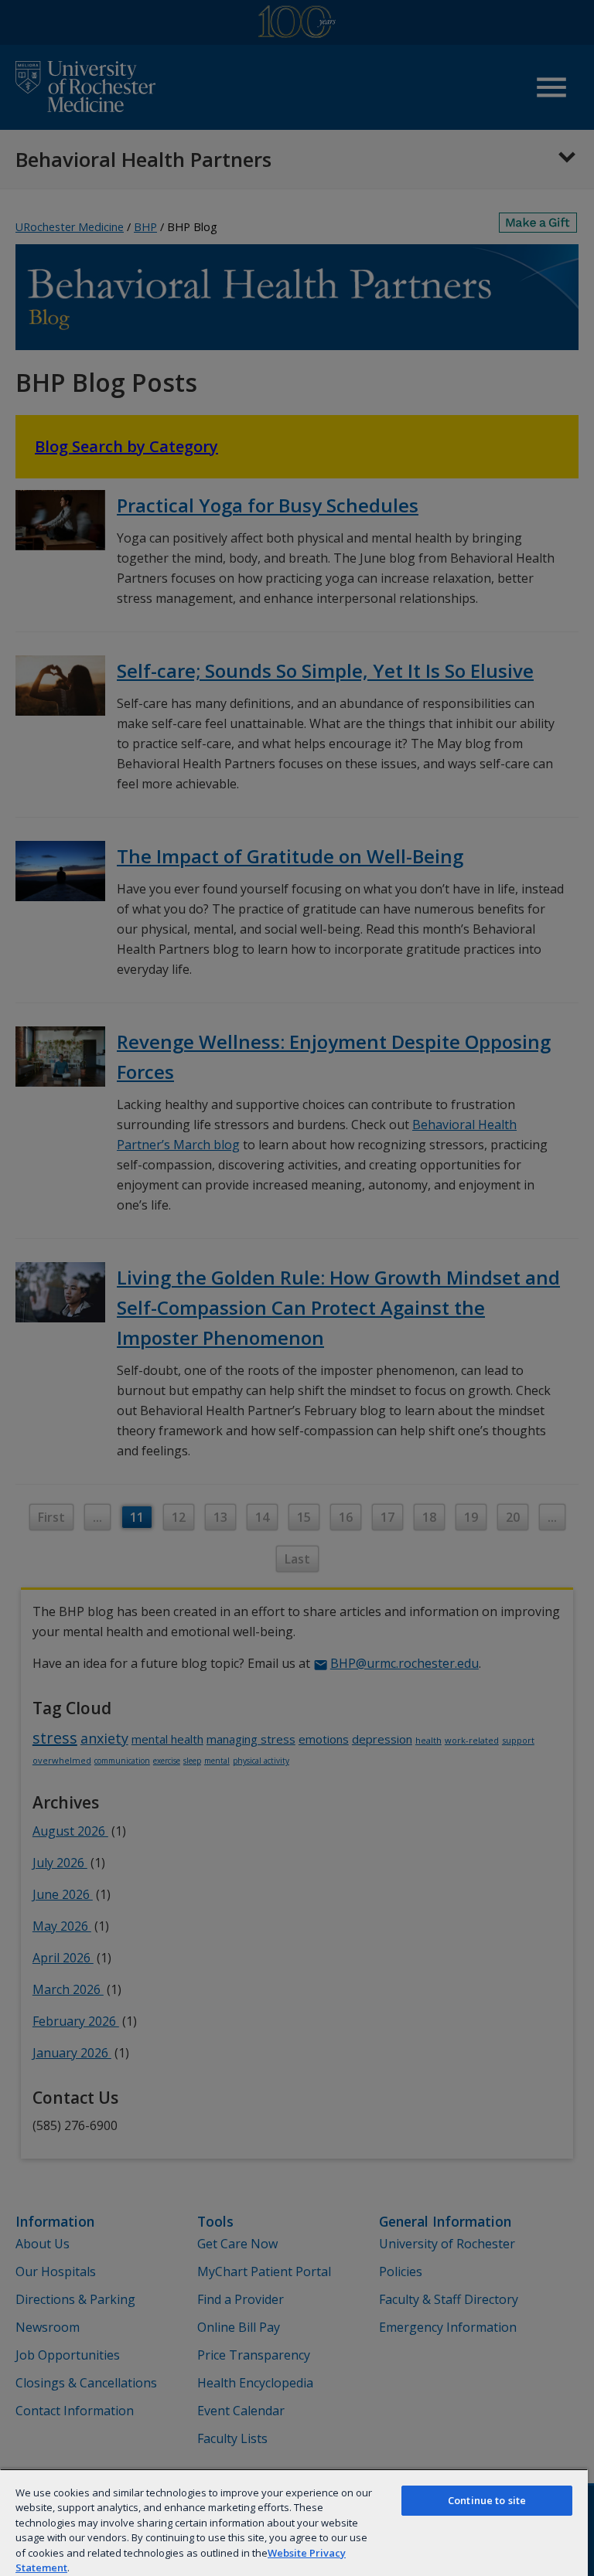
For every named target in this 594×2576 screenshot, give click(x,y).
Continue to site (487, 2500)
